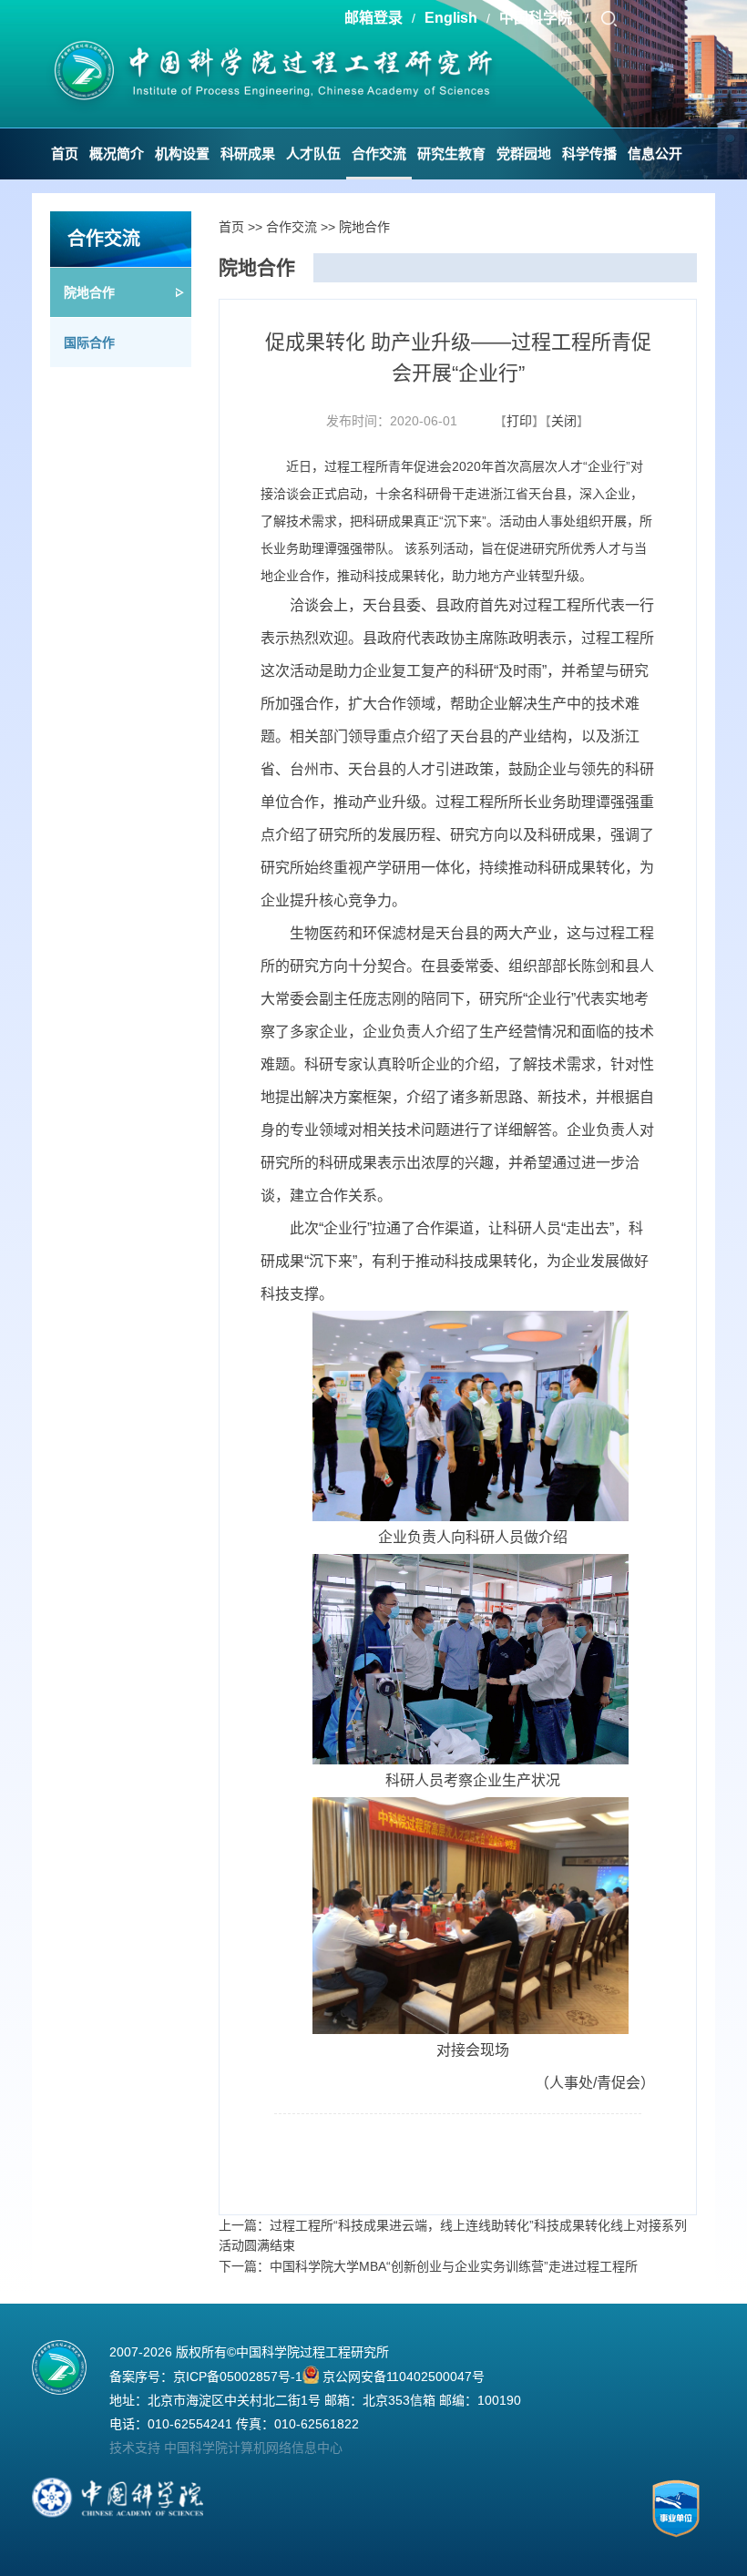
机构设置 (182, 153)
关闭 (564, 421)
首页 (65, 153)
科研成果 (248, 153)
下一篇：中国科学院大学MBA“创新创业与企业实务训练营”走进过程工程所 (428, 2266)
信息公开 (655, 153)
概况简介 (117, 153)
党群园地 (524, 153)
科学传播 (589, 153)
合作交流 (379, 153)
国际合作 (89, 342)
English (451, 18)
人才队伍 (313, 153)
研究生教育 (451, 153)
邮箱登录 (373, 18)
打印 (519, 421)
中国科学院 (537, 18)
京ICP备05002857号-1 (238, 2377)
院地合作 (89, 292)
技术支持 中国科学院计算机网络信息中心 (226, 2448)
